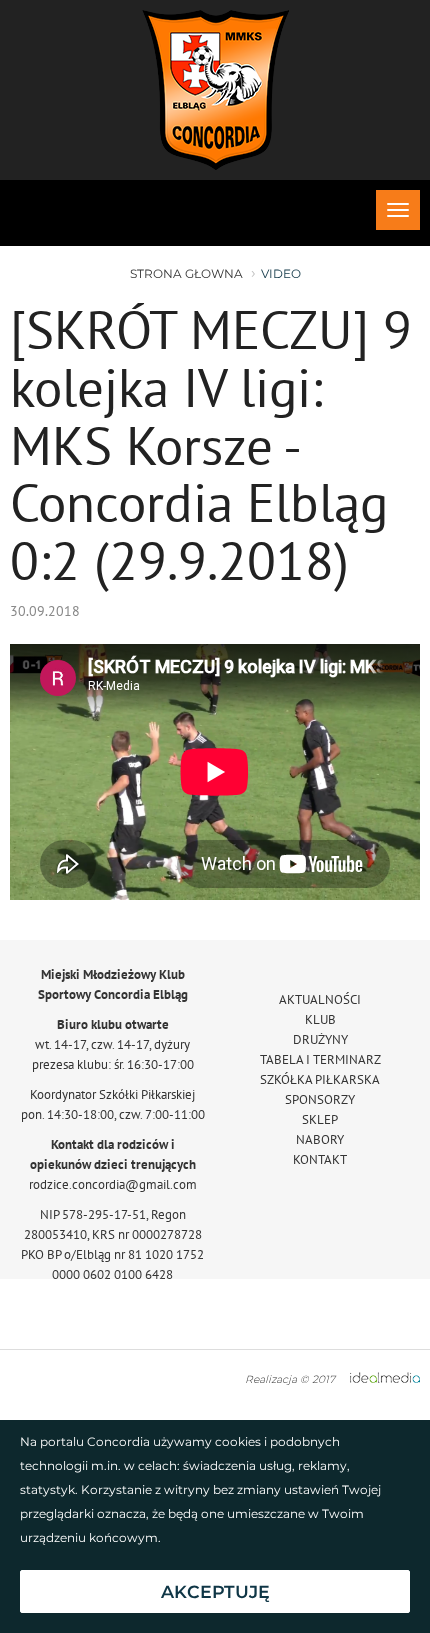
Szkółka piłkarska (320, 1079)
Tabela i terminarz (320, 1059)
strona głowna (186, 273)
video (281, 273)
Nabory (320, 1139)
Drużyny (320, 1039)
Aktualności (320, 999)
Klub (320, 1019)
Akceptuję (215, 1591)
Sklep (320, 1119)
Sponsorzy (320, 1099)
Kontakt (320, 1159)
